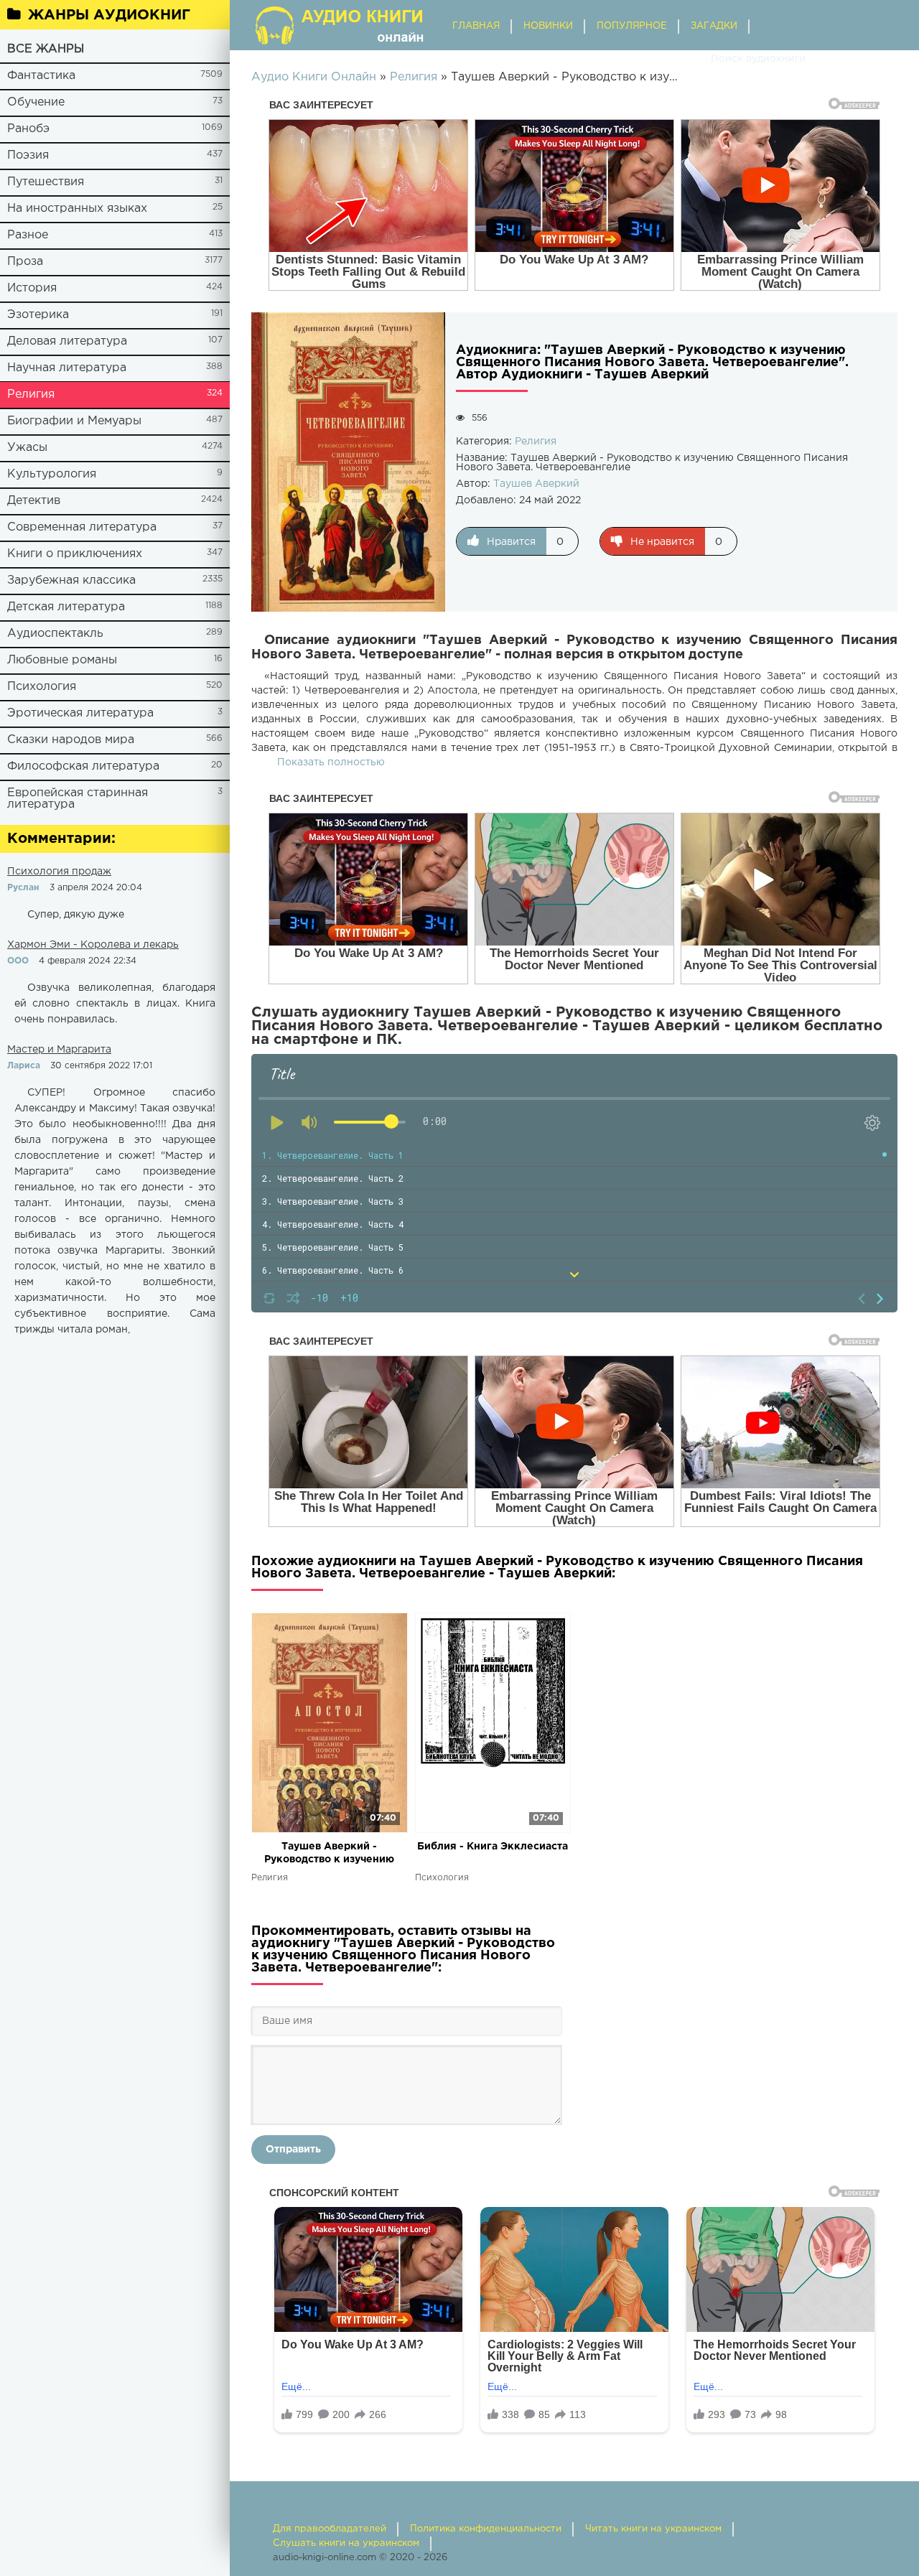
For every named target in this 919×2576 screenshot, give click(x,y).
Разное (28, 235)
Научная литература (67, 368)
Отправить (293, 2150)
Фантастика (41, 76)
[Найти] (696, 59)
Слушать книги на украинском (346, 2543)
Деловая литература (67, 341)
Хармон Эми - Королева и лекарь (93, 945)
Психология (42, 687)
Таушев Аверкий (536, 484)
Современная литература (82, 527)
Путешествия (46, 182)
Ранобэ (28, 129)
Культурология (52, 474)
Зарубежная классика (71, 580)
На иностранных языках (77, 209)
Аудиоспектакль (55, 634)
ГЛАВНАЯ (476, 26)
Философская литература (83, 766)
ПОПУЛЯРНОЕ (632, 26)
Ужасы (27, 448)
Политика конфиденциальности (486, 2529)
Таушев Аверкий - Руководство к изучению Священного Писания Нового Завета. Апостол (330, 1854)
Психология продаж (59, 872)
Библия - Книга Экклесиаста (493, 1847)
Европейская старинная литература (78, 799)
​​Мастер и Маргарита (59, 1050)
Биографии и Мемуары (74, 421)
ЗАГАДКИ (714, 26)
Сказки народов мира (71, 740)
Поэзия (28, 155)
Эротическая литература (80, 713)
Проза (25, 262)
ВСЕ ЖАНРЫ (46, 49)
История (32, 288)
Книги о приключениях (75, 554)
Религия (31, 395)
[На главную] (341, 25)
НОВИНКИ (548, 26)
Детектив (34, 501)
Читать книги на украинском (653, 2529)
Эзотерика (38, 315)
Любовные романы (62, 660)
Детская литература (66, 607)
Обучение (36, 102)
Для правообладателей (330, 2529)
